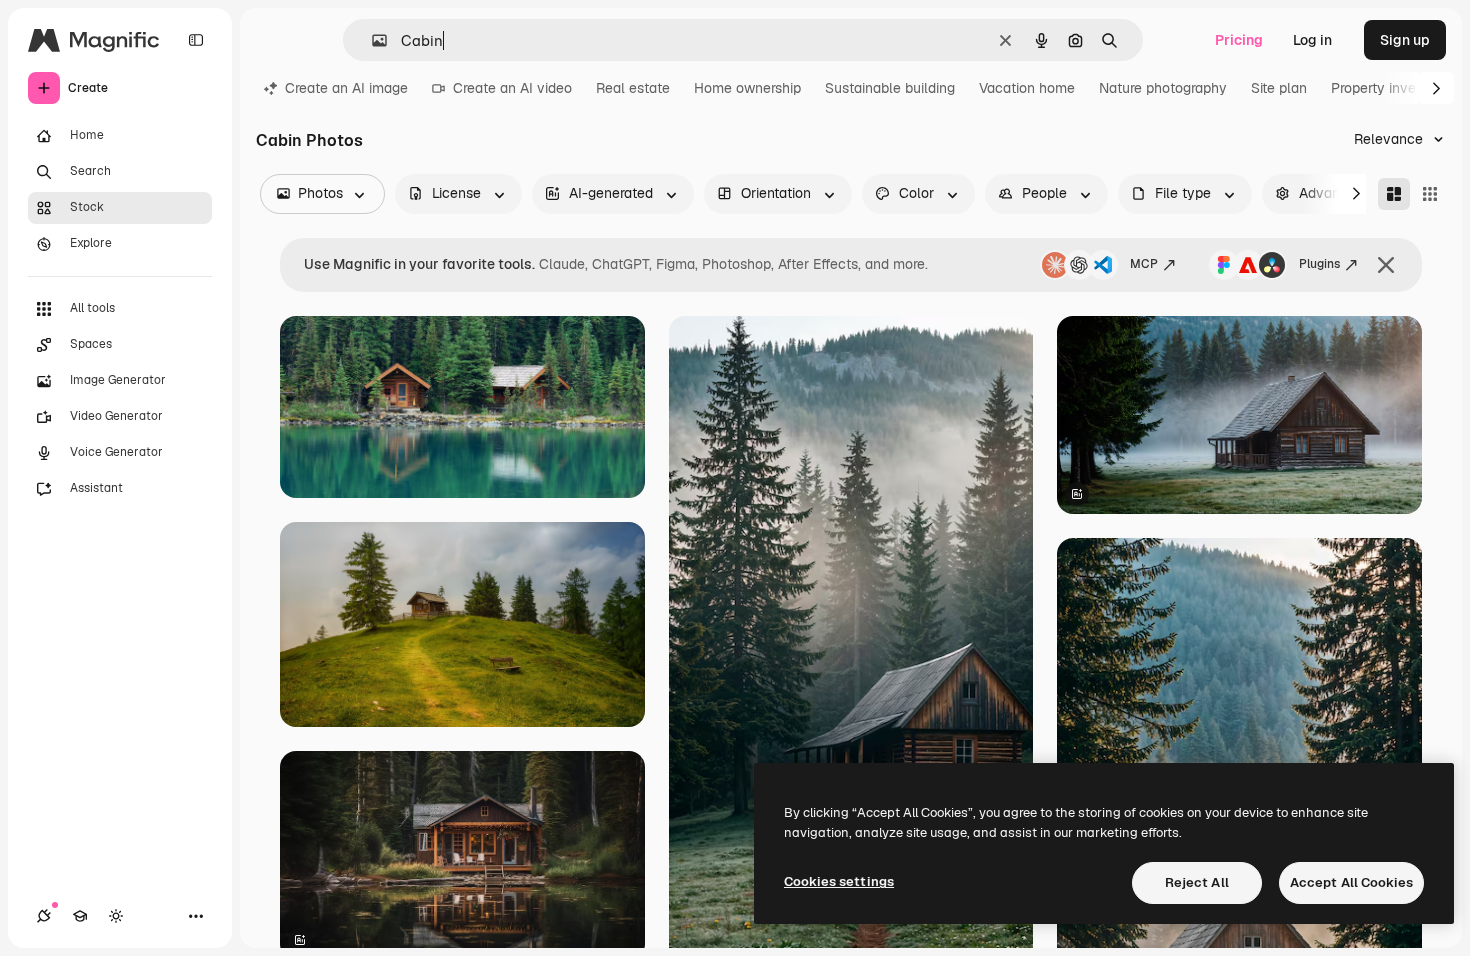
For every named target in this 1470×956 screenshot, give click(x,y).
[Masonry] (1394, 194)
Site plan (1279, 88)
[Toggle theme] (116, 916)
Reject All (1197, 882)
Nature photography (1163, 88)
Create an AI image (346, 88)
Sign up (1405, 40)
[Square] (1430, 194)
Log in (1312, 40)
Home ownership (747, 88)
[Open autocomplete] (371, 40)
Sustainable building (890, 88)
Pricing (1239, 40)
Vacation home (1027, 88)
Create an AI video (512, 88)
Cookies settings (839, 881)
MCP (1144, 264)
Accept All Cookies (1351, 882)
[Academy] (80, 916)
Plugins (1319, 264)
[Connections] (44, 916)
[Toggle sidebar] (196, 40)
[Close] (1386, 265)
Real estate (633, 88)
